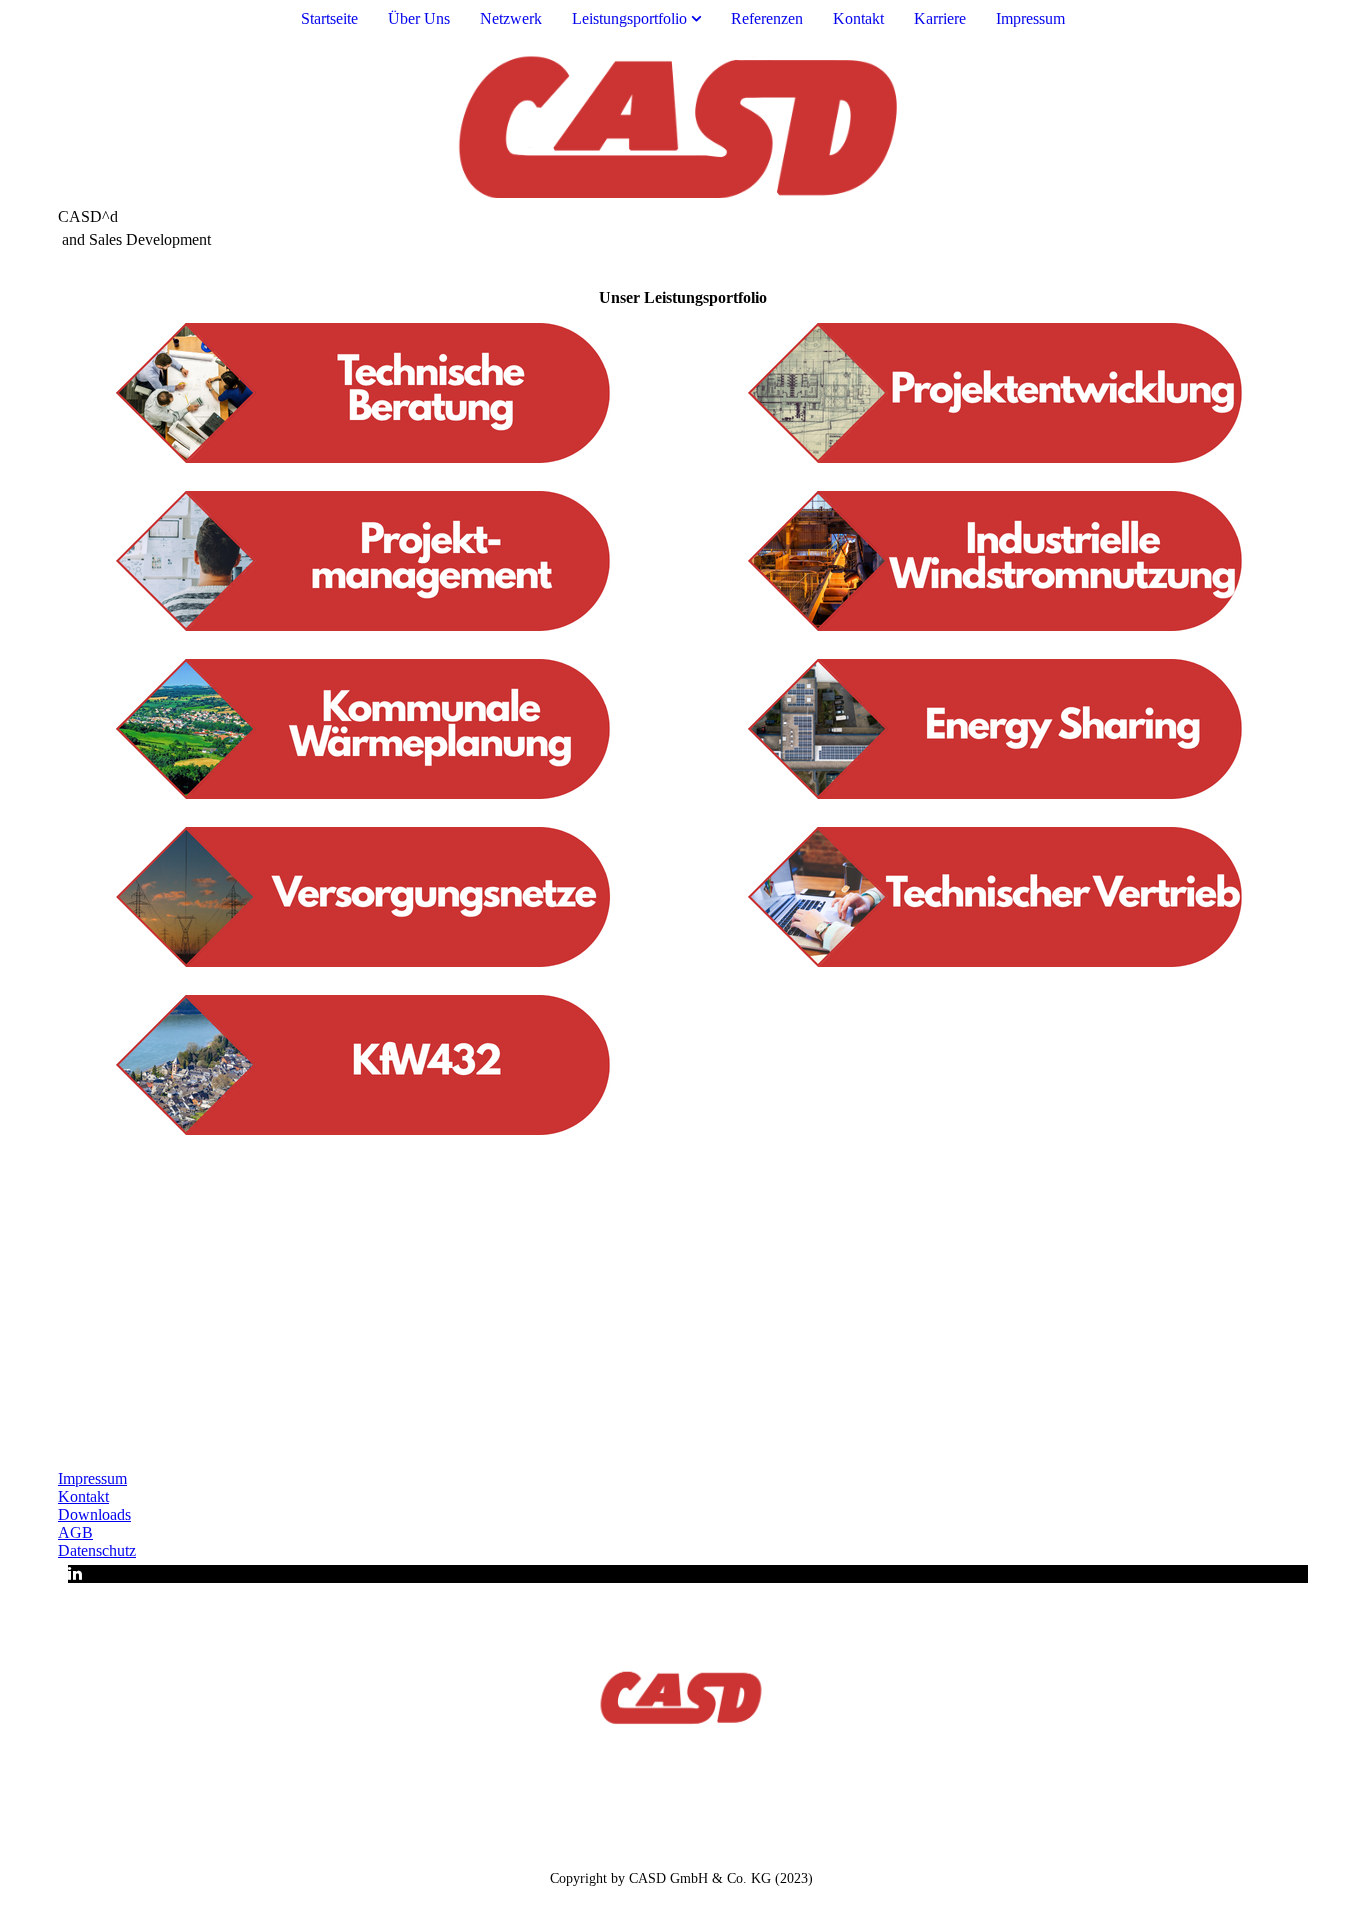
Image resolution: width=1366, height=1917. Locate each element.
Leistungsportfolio (629, 18)
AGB (75, 1532)
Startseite (329, 18)
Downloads (94, 1514)
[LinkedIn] (75, 1573)
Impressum (1030, 18)
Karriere (940, 18)
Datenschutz (97, 1550)
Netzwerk (511, 18)
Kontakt (858, 18)
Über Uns (419, 18)
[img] (683, 123)
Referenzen (767, 18)
